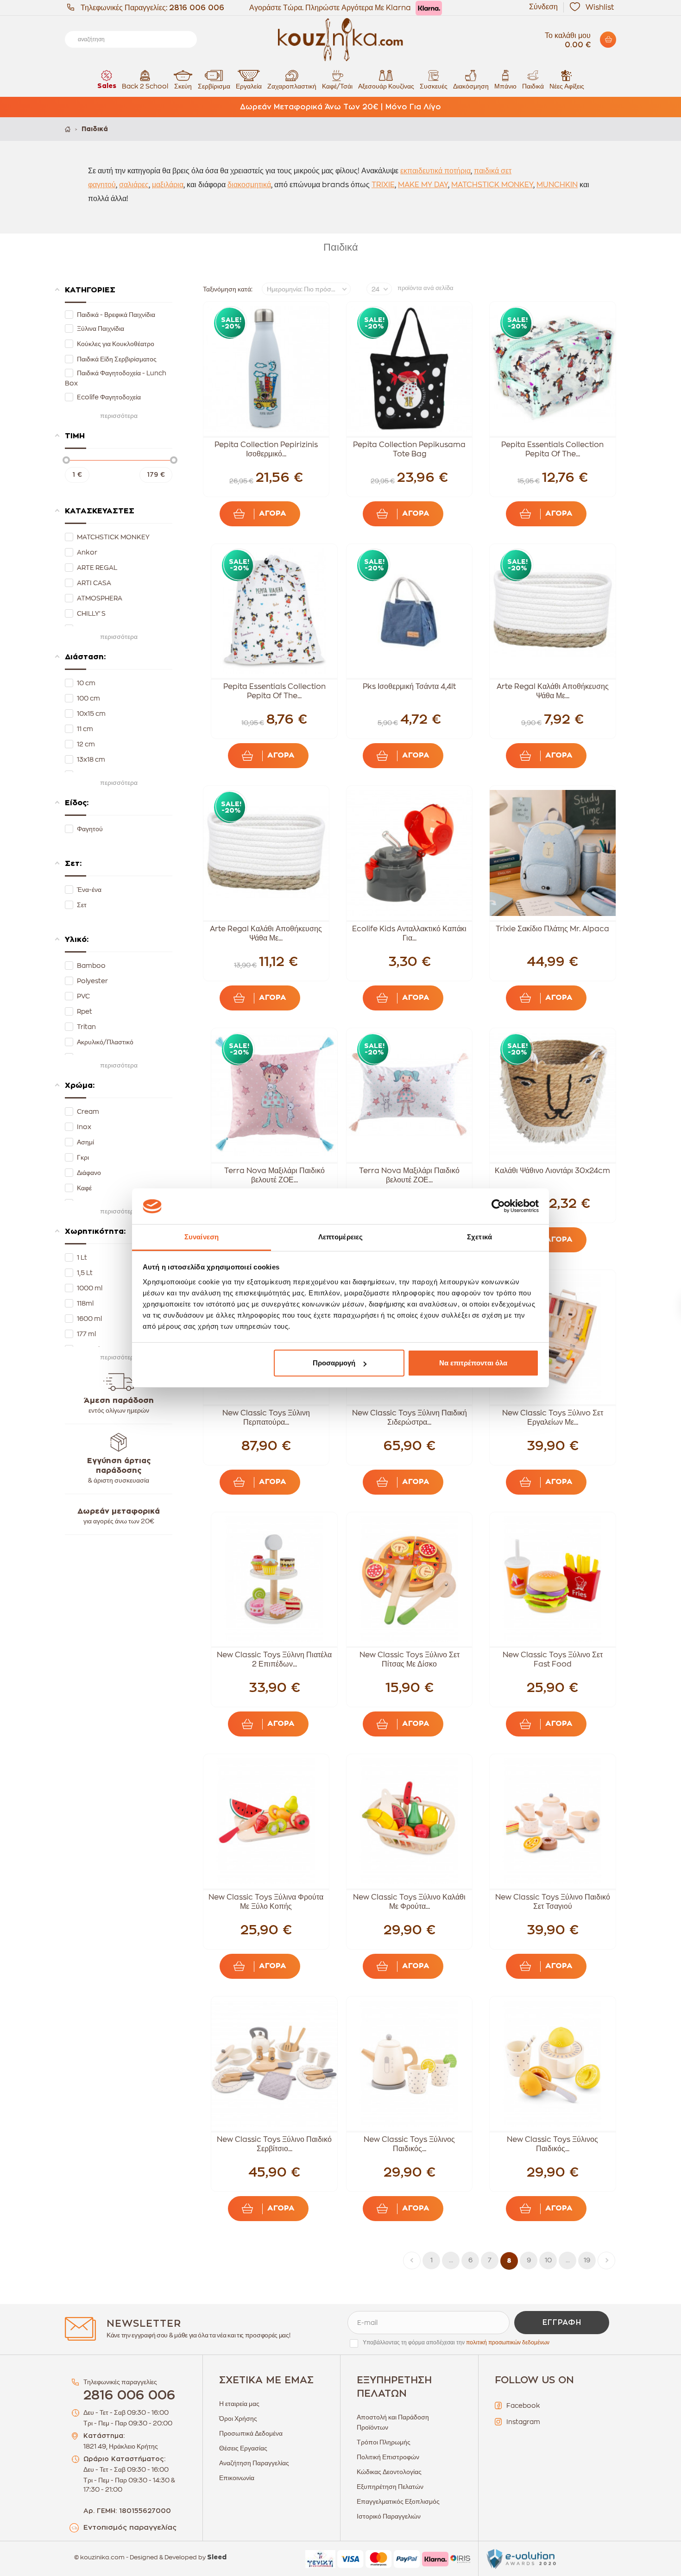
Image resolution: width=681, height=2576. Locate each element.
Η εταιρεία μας (239, 2404)
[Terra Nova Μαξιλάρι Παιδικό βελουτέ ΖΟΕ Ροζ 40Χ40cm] (274, 1095)
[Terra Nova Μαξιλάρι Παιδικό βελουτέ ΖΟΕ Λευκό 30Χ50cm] (410, 1095)
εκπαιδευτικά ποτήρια (435, 171)
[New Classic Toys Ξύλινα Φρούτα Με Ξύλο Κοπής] (266, 1821)
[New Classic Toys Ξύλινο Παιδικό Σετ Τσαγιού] (553, 1821)
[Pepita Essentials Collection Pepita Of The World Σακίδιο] (274, 611)
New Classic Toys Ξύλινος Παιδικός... (409, 2144)
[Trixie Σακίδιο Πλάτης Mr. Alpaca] (553, 853)
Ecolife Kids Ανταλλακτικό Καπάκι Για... (409, 934)
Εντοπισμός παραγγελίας (130, 2528)
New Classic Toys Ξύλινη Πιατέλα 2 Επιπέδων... (274, 1660)
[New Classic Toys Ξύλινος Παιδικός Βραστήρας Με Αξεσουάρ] (410, 2064)
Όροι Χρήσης (238, 2418)
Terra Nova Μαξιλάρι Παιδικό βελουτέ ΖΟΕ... (274, 1175)
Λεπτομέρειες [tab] (340, 1237)
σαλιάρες (134, 185)
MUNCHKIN (557, 185)
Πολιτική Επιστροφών (388, 2457)
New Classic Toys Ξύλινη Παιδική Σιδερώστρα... (410, 1418)
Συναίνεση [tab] (202, 1237)
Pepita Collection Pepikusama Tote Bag (409, 449)
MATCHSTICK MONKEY (492, 185)
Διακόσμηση (471, 86)
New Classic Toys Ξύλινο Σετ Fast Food (553, 1660)
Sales (107, 86)
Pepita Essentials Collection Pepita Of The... (552, 449)
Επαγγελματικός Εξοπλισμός (398, 2501)
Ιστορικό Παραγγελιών (389, 2516)
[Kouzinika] (340, 40)
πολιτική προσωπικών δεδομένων (508, 2342)
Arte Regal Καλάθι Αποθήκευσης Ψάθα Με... (553, 691)
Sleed (217, 2557)
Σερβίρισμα (214, 86)
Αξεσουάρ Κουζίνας (386, 86)
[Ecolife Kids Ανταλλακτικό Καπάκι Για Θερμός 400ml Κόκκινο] (410, 853)
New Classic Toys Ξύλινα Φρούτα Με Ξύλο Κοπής (266, 1902)
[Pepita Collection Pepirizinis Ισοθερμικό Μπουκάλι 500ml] (266, 369)
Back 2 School (145, 86)
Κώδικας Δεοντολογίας (389, 2472)
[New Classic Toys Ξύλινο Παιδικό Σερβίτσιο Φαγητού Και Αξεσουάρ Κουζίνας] (274, 2064)
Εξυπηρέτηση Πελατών (390, 2487)
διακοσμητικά (249, 185)
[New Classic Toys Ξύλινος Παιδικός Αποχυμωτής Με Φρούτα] (553, 2064)
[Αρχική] (68, 129)
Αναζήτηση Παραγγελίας (254, 2463)
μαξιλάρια (168, 185)
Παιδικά (533, 86)
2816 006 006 (197, 8)
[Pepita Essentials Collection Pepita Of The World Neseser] (553, 369)
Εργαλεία (249, 86)
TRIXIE (383, 185)
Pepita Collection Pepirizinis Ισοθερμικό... (266, 449)
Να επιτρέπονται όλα (473, 1363)
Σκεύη (183, 86)
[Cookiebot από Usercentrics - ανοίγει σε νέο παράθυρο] (498, 1206)
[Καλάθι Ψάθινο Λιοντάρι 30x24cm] (553, 1095)
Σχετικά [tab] (479, 1237)
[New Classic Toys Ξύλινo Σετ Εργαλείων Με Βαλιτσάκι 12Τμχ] (553, 1337)
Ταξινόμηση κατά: (228, 289)
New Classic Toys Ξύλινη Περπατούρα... (266, 1418)
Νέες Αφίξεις (567, 86)
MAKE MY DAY (423, 185)
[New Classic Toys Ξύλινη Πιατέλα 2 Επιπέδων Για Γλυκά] (274, 1579)
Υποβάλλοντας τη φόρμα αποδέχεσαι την (456, 2342)
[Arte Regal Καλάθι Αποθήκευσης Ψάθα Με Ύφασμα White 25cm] (266, 853)
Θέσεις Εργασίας (243, 2448)
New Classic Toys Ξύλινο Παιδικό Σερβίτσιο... (274, 2144)
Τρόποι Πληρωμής (384, 2442)
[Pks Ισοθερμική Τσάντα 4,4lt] (410, 611)
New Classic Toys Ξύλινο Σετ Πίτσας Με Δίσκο (410, 1660)
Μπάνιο (505, 86)
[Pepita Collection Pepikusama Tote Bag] (410, 369)
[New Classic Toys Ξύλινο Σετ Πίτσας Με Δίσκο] (410, 1579)
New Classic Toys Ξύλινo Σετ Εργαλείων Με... (553, 1418)
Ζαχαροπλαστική (292, 86)
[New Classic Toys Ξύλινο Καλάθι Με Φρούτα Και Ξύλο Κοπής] (410, 1821)
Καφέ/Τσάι (337, 86)
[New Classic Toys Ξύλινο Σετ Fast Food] (553, 1579)
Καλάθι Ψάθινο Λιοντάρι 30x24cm (552, 1171)
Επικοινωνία (237, 2478)
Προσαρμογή (334, 1363)
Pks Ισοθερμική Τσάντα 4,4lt (409, 687)
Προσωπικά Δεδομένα (251, 2433)
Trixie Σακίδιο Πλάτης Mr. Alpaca (552, 929)
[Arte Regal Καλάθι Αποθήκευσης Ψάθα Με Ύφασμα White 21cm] (553, 611)
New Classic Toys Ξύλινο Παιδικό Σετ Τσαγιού (553, 1902)
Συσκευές (434, 86)
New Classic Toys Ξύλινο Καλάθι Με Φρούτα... (409, 1902)
